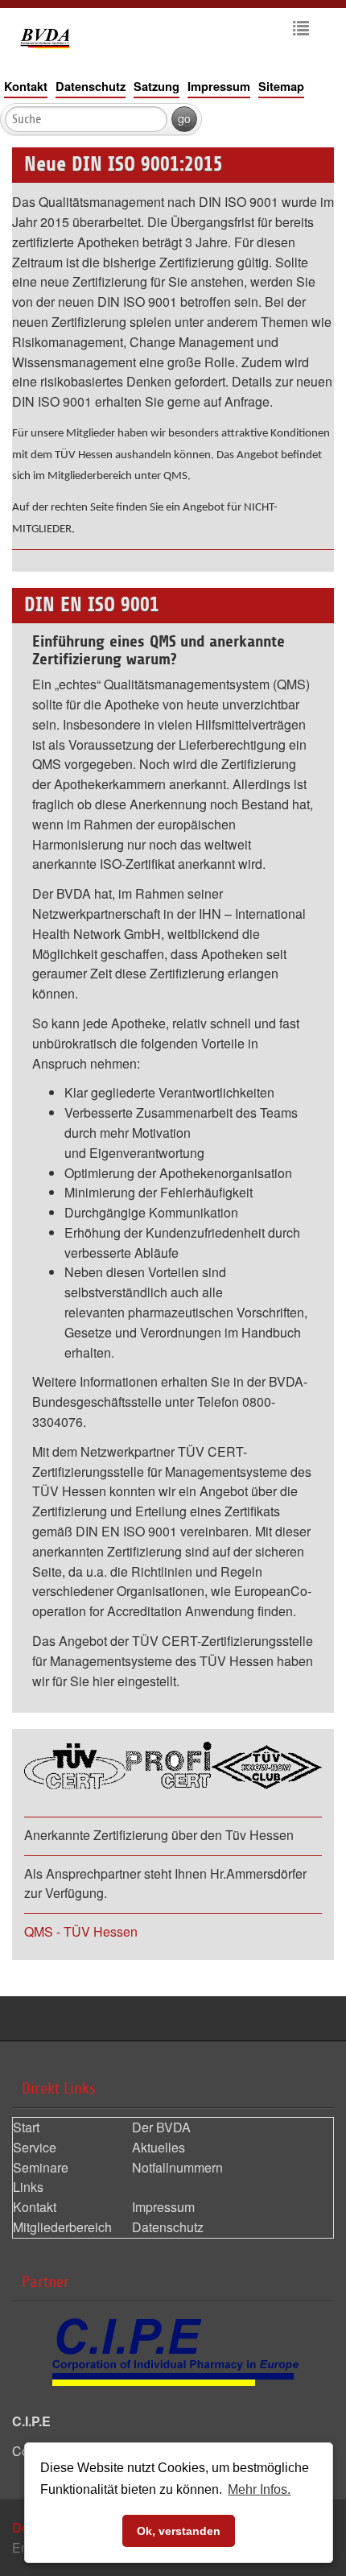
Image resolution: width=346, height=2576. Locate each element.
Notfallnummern (177, 2167)
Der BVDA (161, 2127)
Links (28, 2187)
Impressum (219, 87)
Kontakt (26, 87)
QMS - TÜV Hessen (81, 1931)
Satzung (157, 87)
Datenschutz (91, 87)
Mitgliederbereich (62, 2227)
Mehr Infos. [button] (259, 2489)
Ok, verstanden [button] (179, 2531)
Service (35, 2147)
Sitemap (281, 87)
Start (26, 2127)
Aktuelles (159, 2147)
